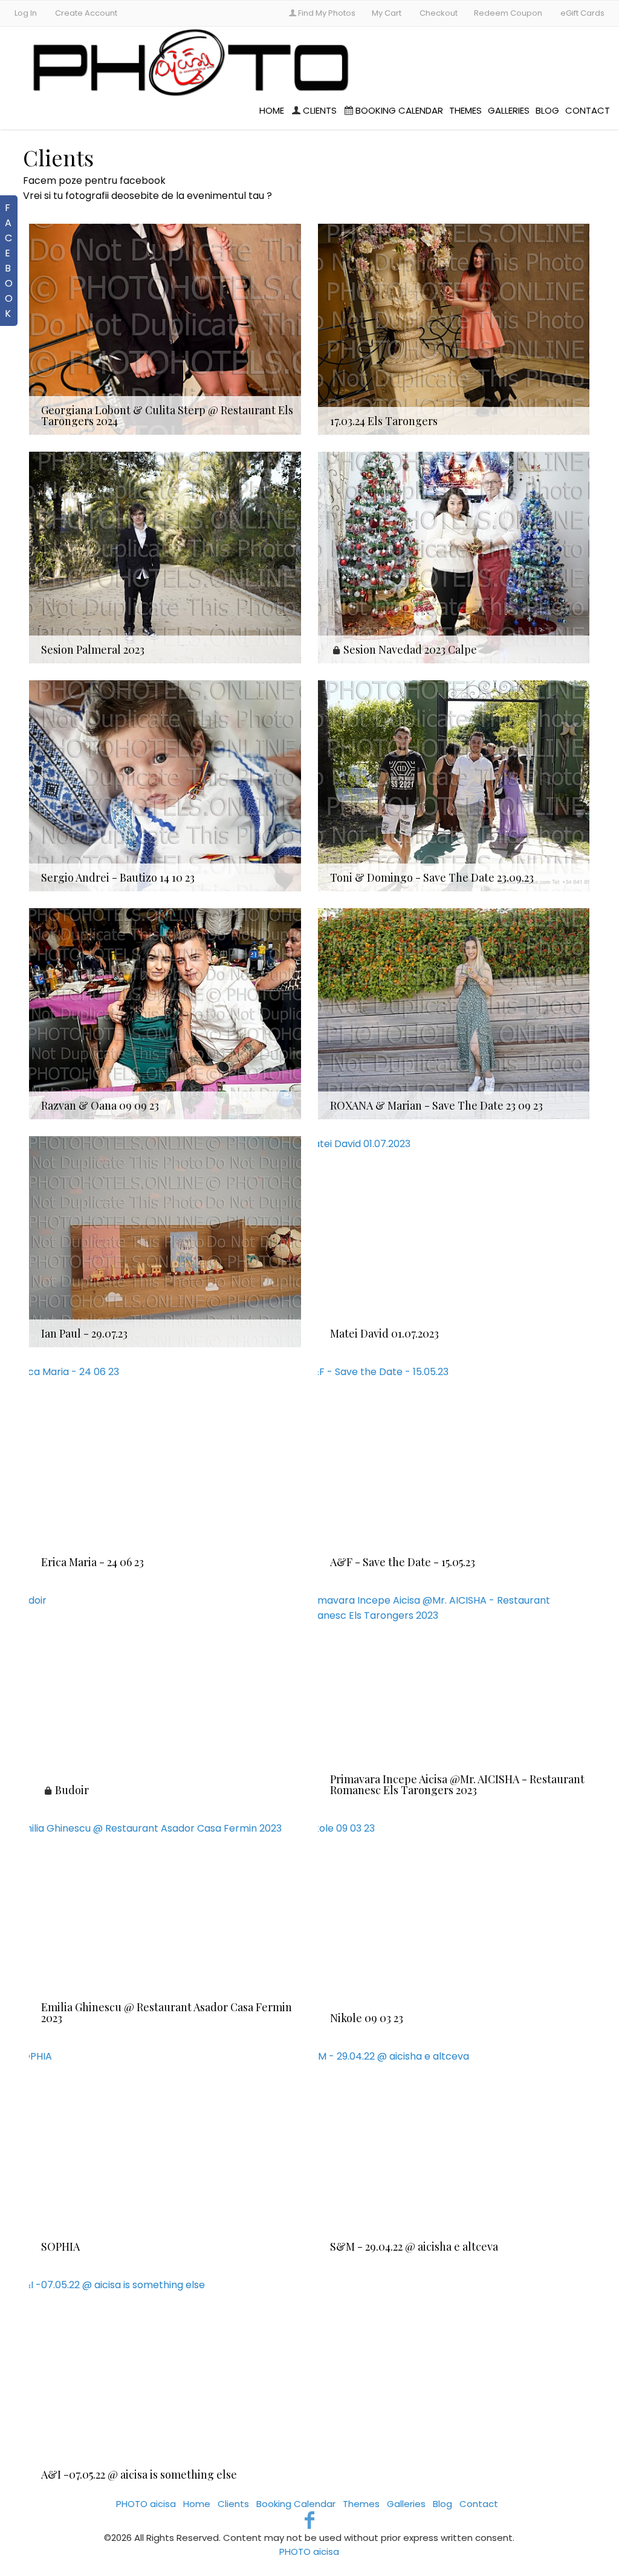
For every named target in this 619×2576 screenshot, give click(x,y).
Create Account (86, 13)
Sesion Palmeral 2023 (93, 649)
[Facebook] (310, 2520)
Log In (26, 13)
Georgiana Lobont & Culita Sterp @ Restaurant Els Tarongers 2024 (167, 415)
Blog (547, 110)
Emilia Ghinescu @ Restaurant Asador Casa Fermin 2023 (167, 2012)
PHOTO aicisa (147, 2504)
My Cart (387, 13)
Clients (320, 110)
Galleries (509, 110)
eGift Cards (582, 13)
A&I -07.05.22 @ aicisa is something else (139, 2474)
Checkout (439, 13)
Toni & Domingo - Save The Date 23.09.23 (432, 877)
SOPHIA (60, 2246)
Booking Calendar (399, 110)
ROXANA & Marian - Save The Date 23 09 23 (436, 1105)
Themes (465, 110)
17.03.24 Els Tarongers (384, 421)
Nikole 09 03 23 (367, 2018)
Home (272, 110)
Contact (588, 110)
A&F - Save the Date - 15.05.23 (403, 1562)
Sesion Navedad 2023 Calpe (410, 649)
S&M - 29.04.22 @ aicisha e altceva (414, 2246)
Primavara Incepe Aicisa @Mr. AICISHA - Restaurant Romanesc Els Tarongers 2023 (457, 1784)
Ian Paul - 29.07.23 (84, 1333)
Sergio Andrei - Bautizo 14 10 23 (118, 877)
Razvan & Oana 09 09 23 (100, 1105)
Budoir (72, 1790)
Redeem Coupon (508, 13)
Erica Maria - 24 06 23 (92, 1562)
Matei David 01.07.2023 (384, 1333)
